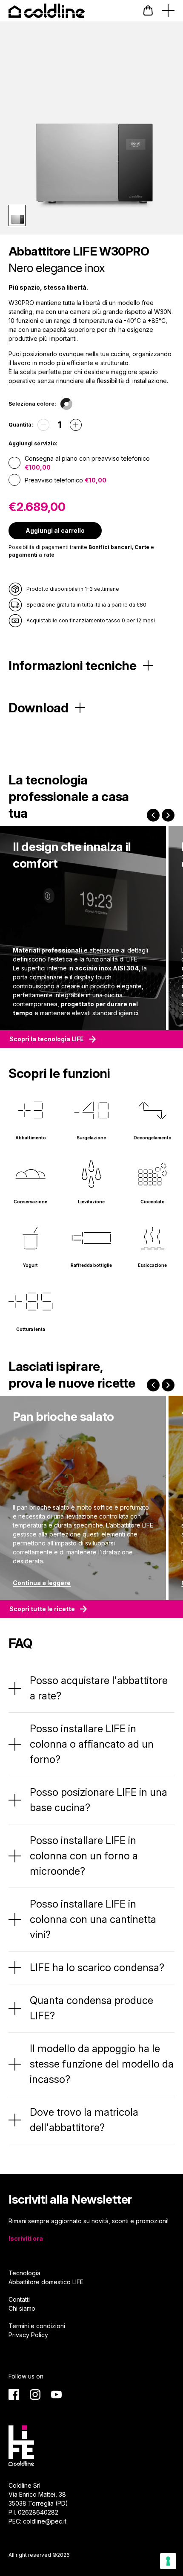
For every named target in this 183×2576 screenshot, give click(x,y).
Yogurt (30, 1265)
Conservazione (30, 1202)
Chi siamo (22, 2308)
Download (39, 708)
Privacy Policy (28, 2335)
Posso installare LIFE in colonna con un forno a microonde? (84, 1856)
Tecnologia (24, 2273)
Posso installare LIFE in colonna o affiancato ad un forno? (92, 1744)
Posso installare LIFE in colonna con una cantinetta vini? (93, 1919)
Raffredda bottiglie (91, 1265)
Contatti (19, 2299)
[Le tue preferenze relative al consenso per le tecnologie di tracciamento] (168, 2561)
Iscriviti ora (26, 2238)
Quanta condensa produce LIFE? (91, 2008)
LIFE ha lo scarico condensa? (97, 1968)
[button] (148, 10)
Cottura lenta (31, 1329)
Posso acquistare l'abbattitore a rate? (99, 1688)
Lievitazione (91, 1202)
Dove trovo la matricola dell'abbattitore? (84, 2120)
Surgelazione (91, 1138)
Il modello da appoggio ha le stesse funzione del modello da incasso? (102, 2064)
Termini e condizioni (37, 2326)
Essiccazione (152, 1265)
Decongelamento (153, 1138)
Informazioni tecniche (73, 665)
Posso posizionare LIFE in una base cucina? (99, 1800)
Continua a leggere (42, 1583)
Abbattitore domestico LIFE (46, 2282)
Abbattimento (31, 1138)
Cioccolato (153, 1202)
